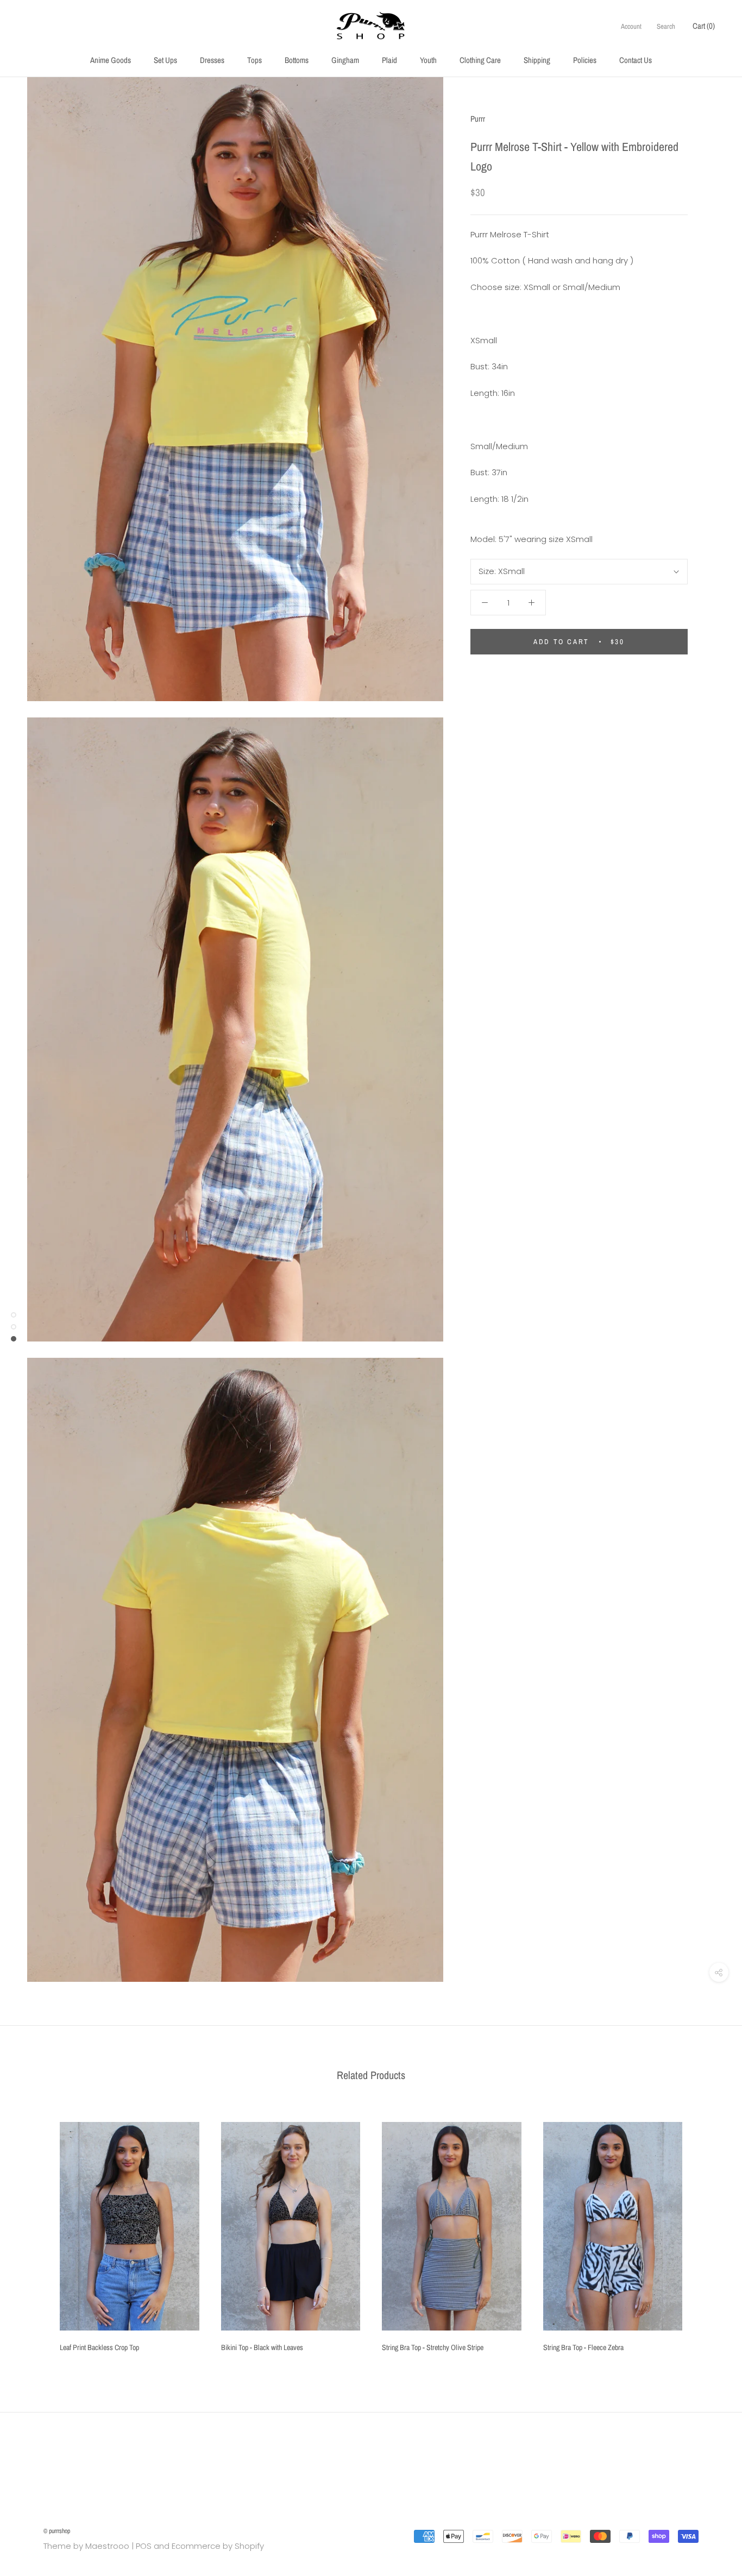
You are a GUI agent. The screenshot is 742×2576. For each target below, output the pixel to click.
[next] (708, 2233)
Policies (585, 60)
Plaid (389, 60)
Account (631, 26)
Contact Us (636, 60)
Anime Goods (111, 60)
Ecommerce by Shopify (218, 2546)
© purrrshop (57, 2531)
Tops (254, 60)
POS (144, 2546)
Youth (428, 60)
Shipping (537, 60)
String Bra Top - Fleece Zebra (583, 2347)
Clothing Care (480, 60)
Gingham (345, 60)
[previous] (34, 2233)
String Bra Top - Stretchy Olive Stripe (433, 2347)
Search (666, 26)
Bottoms (297, 60)
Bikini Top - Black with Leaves (262, 2347)
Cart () (704, 26)
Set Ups (165, 60)
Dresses (212, 60)
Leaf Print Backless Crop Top (99, 2347)
